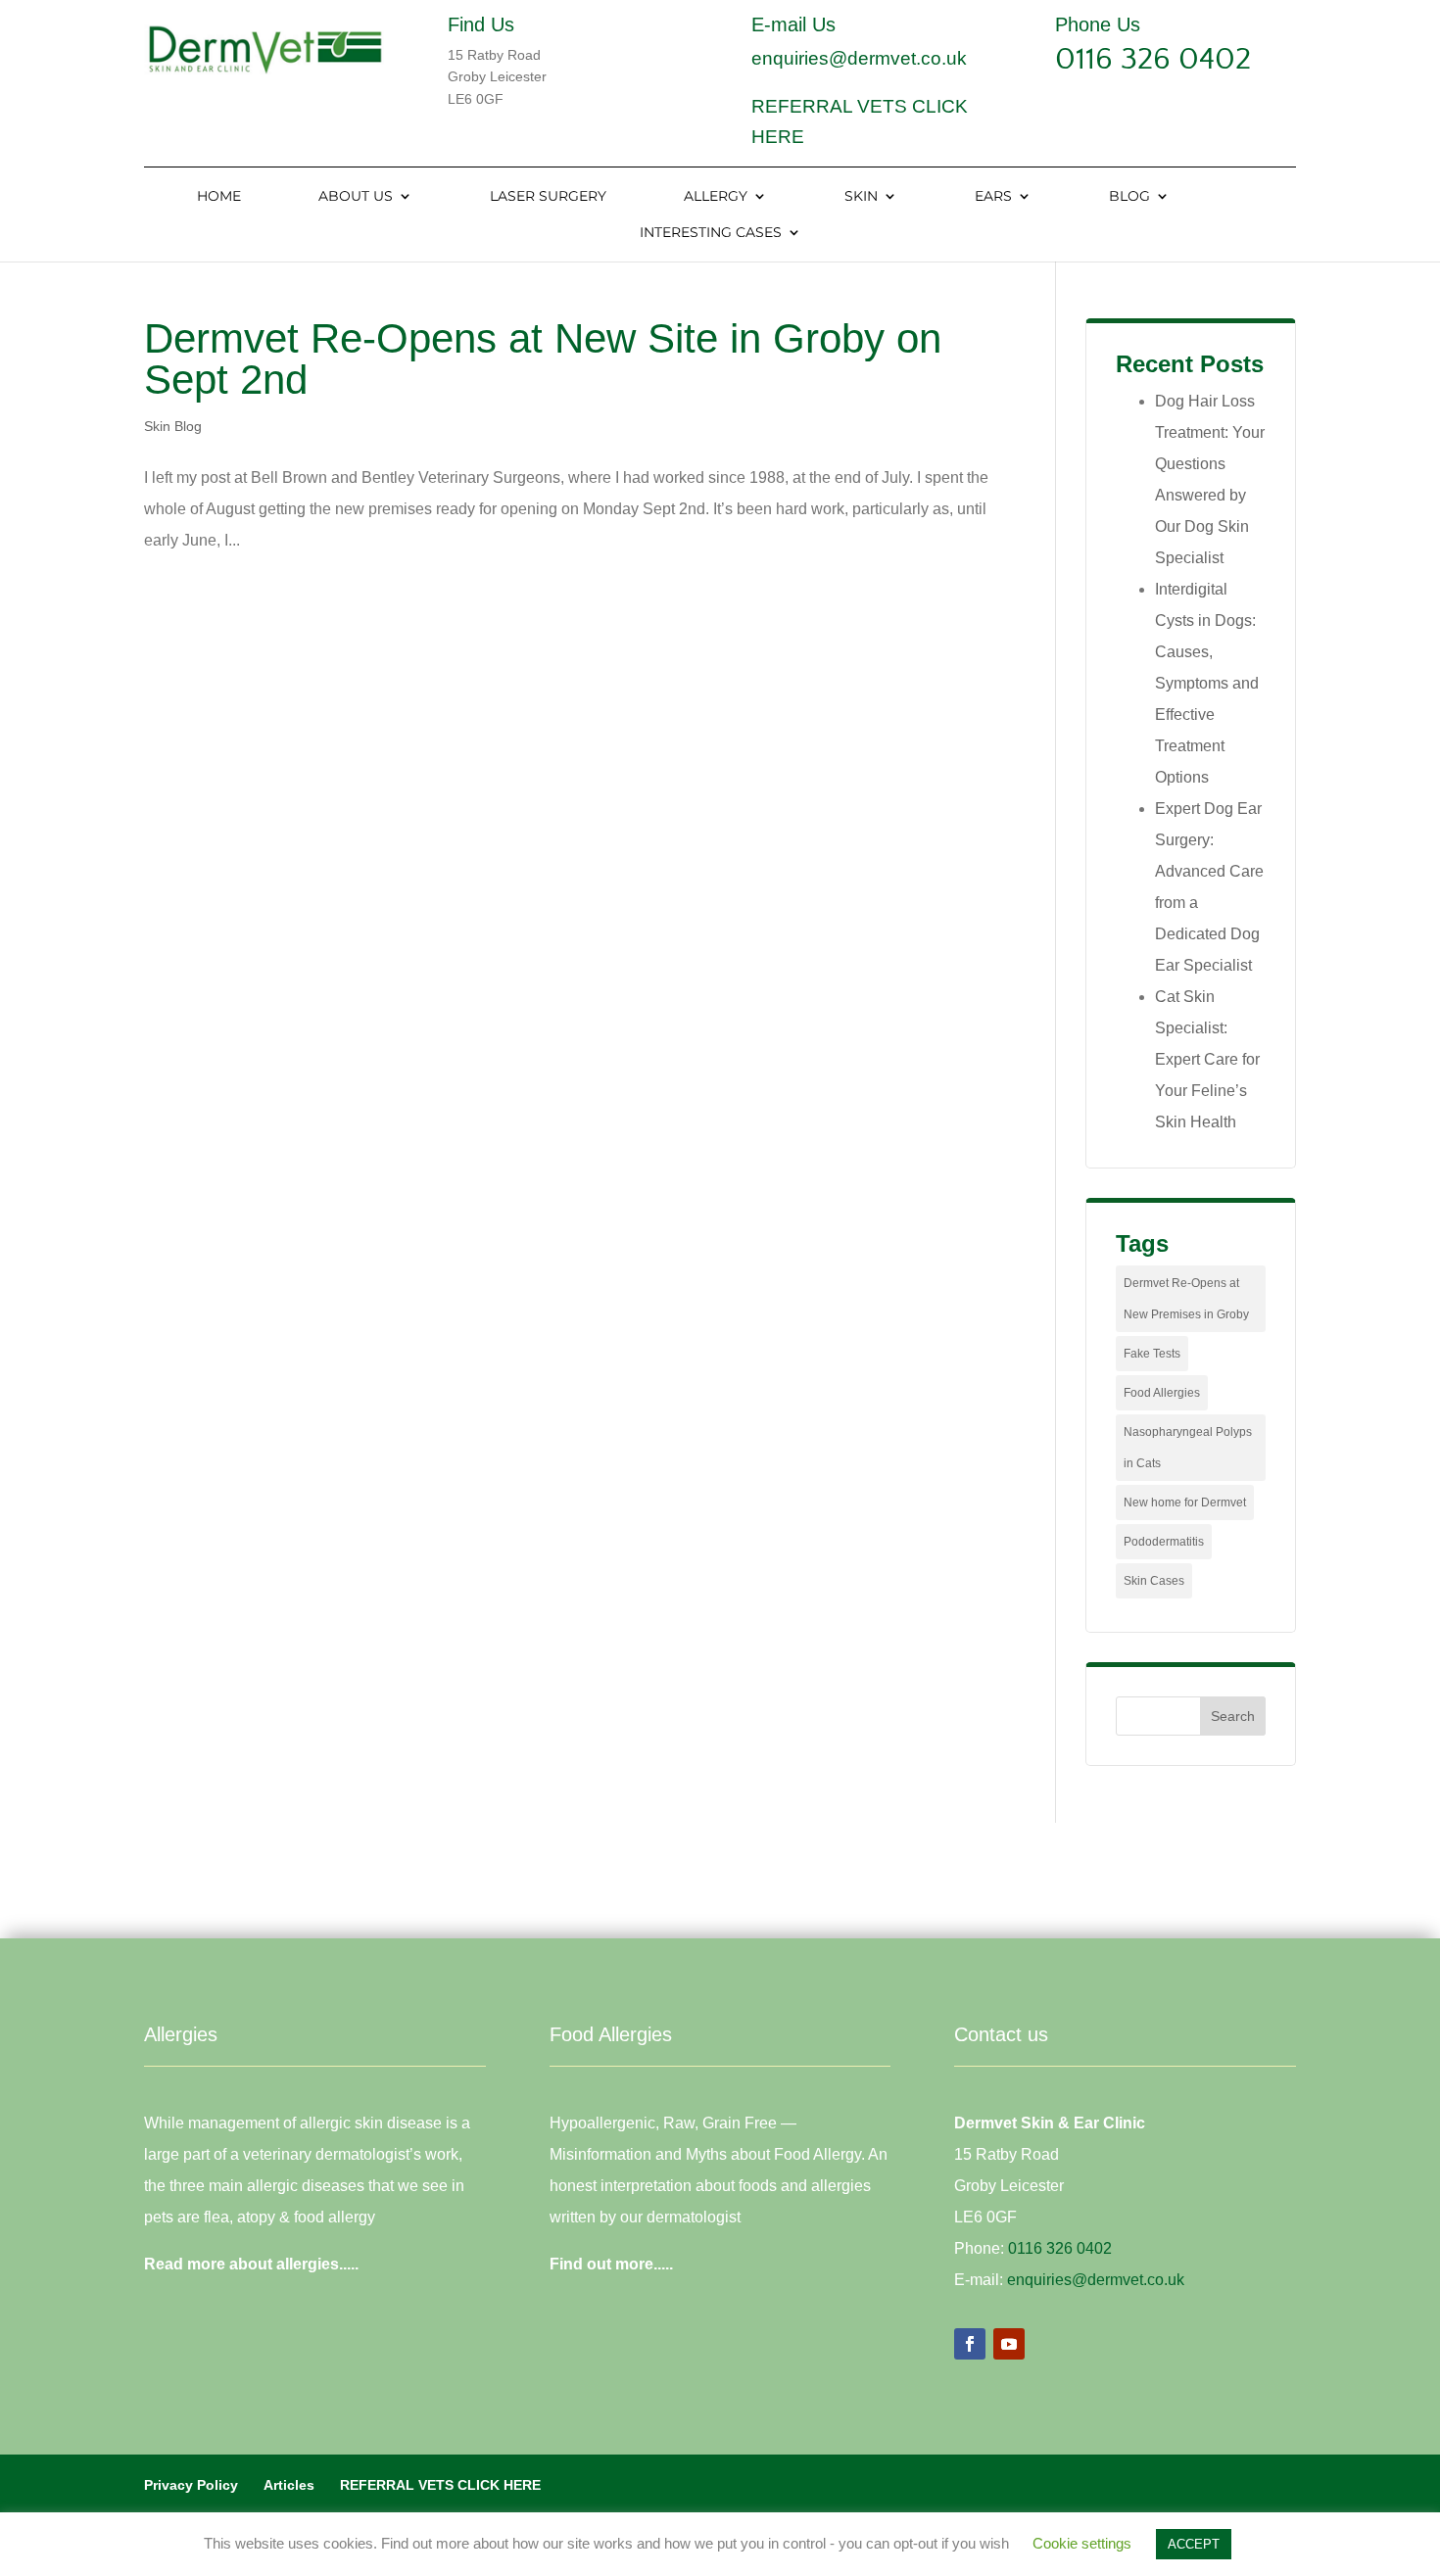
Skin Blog (173, 426)
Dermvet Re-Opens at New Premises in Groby (1186, 1299)
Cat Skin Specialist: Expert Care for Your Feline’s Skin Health (1207, 1059)
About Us (356, 197)
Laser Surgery (548, 197)
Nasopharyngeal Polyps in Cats (1188, 1448)
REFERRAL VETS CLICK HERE (440, 2485)
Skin (861, 197)
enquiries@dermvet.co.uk (859, 58)
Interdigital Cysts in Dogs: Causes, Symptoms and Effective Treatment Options (1207, 683)
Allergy (716, 197)
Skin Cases (1154, 1581)
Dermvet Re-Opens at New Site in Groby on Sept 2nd (543, 359)
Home (219, 197)
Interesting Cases (711, 233)
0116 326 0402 (1153, 59)
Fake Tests (1152, 1354)
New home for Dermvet (1185, 1503)
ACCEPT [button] (1194, 2544)
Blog (1129, 197)
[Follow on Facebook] (970, 2344)
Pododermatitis (1164, 1542)
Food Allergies (1162, 1393)
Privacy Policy (191, 2485)
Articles (289, 2485)
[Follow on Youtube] (1009, 2344)
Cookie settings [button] (1082, 2543)
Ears (993, 197)
